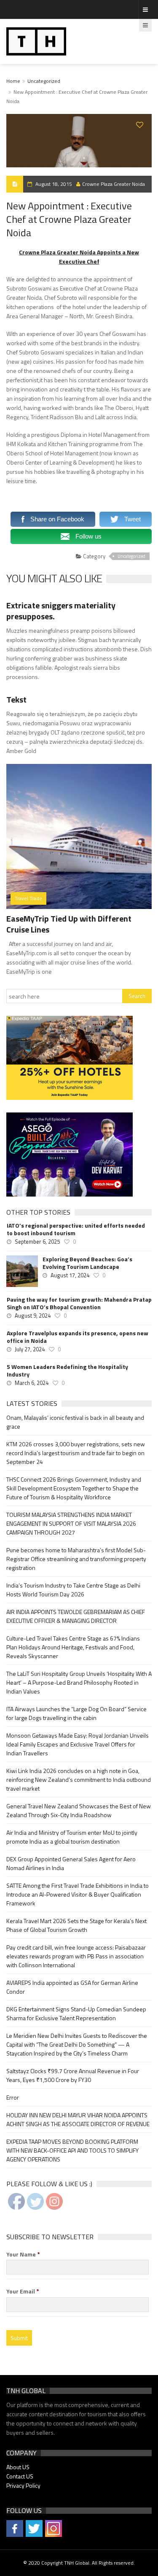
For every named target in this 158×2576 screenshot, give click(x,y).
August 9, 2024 (33, 1316)
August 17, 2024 (70, 1275)
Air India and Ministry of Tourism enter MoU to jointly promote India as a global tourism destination (72, 1837)
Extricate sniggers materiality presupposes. (61, 611)
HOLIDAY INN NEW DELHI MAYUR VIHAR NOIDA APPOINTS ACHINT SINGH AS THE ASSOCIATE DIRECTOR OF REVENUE (78, 2119)
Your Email (23, 2291)
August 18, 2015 (54, 184)
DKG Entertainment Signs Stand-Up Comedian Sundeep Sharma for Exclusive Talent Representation (76, 2013)
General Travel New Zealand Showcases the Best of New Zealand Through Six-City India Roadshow (79, 1810)
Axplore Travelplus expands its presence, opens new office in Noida (78, 1337)
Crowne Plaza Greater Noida (114, 184)
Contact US (20, 2476)
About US (18, 2467)
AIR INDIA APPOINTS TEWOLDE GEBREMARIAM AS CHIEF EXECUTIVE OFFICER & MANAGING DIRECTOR (76, 1616)
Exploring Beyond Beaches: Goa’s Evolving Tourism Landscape (87, 1263)
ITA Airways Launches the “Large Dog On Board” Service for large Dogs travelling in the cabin (76, 1713)
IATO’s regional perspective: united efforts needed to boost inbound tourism (76, 1229)
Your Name (23, 2254)
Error (13, 2097)
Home (13, 81)
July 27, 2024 (30, 1349)
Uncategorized (44, 81)
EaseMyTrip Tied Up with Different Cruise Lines (69, 924)
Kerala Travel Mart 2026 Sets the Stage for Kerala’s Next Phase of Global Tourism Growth (76, 1925)
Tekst (16, 699)
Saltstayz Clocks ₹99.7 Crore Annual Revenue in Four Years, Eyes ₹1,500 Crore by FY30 (73, 2075)
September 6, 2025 (37, 1242)
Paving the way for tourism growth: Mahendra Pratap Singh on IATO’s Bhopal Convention (79, 1303)
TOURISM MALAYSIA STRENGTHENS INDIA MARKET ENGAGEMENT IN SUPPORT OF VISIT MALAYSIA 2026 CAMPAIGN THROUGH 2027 (71, 1523)
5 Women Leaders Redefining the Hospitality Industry (67, 1371)
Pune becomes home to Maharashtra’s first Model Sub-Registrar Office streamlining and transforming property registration (76, 1559)
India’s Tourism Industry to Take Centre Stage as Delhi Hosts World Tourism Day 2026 (73, 1590)
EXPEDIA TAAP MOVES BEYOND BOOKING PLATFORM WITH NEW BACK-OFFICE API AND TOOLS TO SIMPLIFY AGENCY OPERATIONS (72, 2150)
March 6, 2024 (32, 1383)
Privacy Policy (23, 2485)
